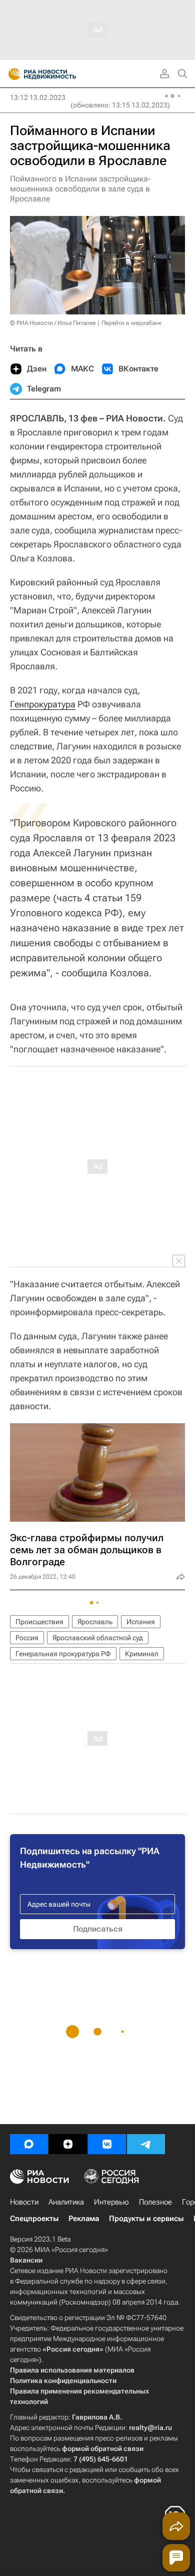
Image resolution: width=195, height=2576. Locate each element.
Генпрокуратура (43, 704)
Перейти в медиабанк (131, 323)
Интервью (111, 2202)
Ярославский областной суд (98, 1638)
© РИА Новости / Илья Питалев (53, 323)
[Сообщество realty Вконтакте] (107, 2144)
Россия (27, 1638)
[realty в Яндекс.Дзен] (68, 2144)
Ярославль (95, 1622)
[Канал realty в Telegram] (146, 2144)
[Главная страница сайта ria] (11, 74)
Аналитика (66, 2202)
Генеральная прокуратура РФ (63, 1654)
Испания (141, 1622)
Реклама (84, 2219)
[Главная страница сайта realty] (60, 74)
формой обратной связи (103, 2449)
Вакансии (26, 2260)
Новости (24, 2202)
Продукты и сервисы (146, 2219)
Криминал (142, 1654)
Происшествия (39, 1622)
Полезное (155, 2202)
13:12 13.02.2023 (38, 97)
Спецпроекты (34, 2219)
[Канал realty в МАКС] (29, 2144)
